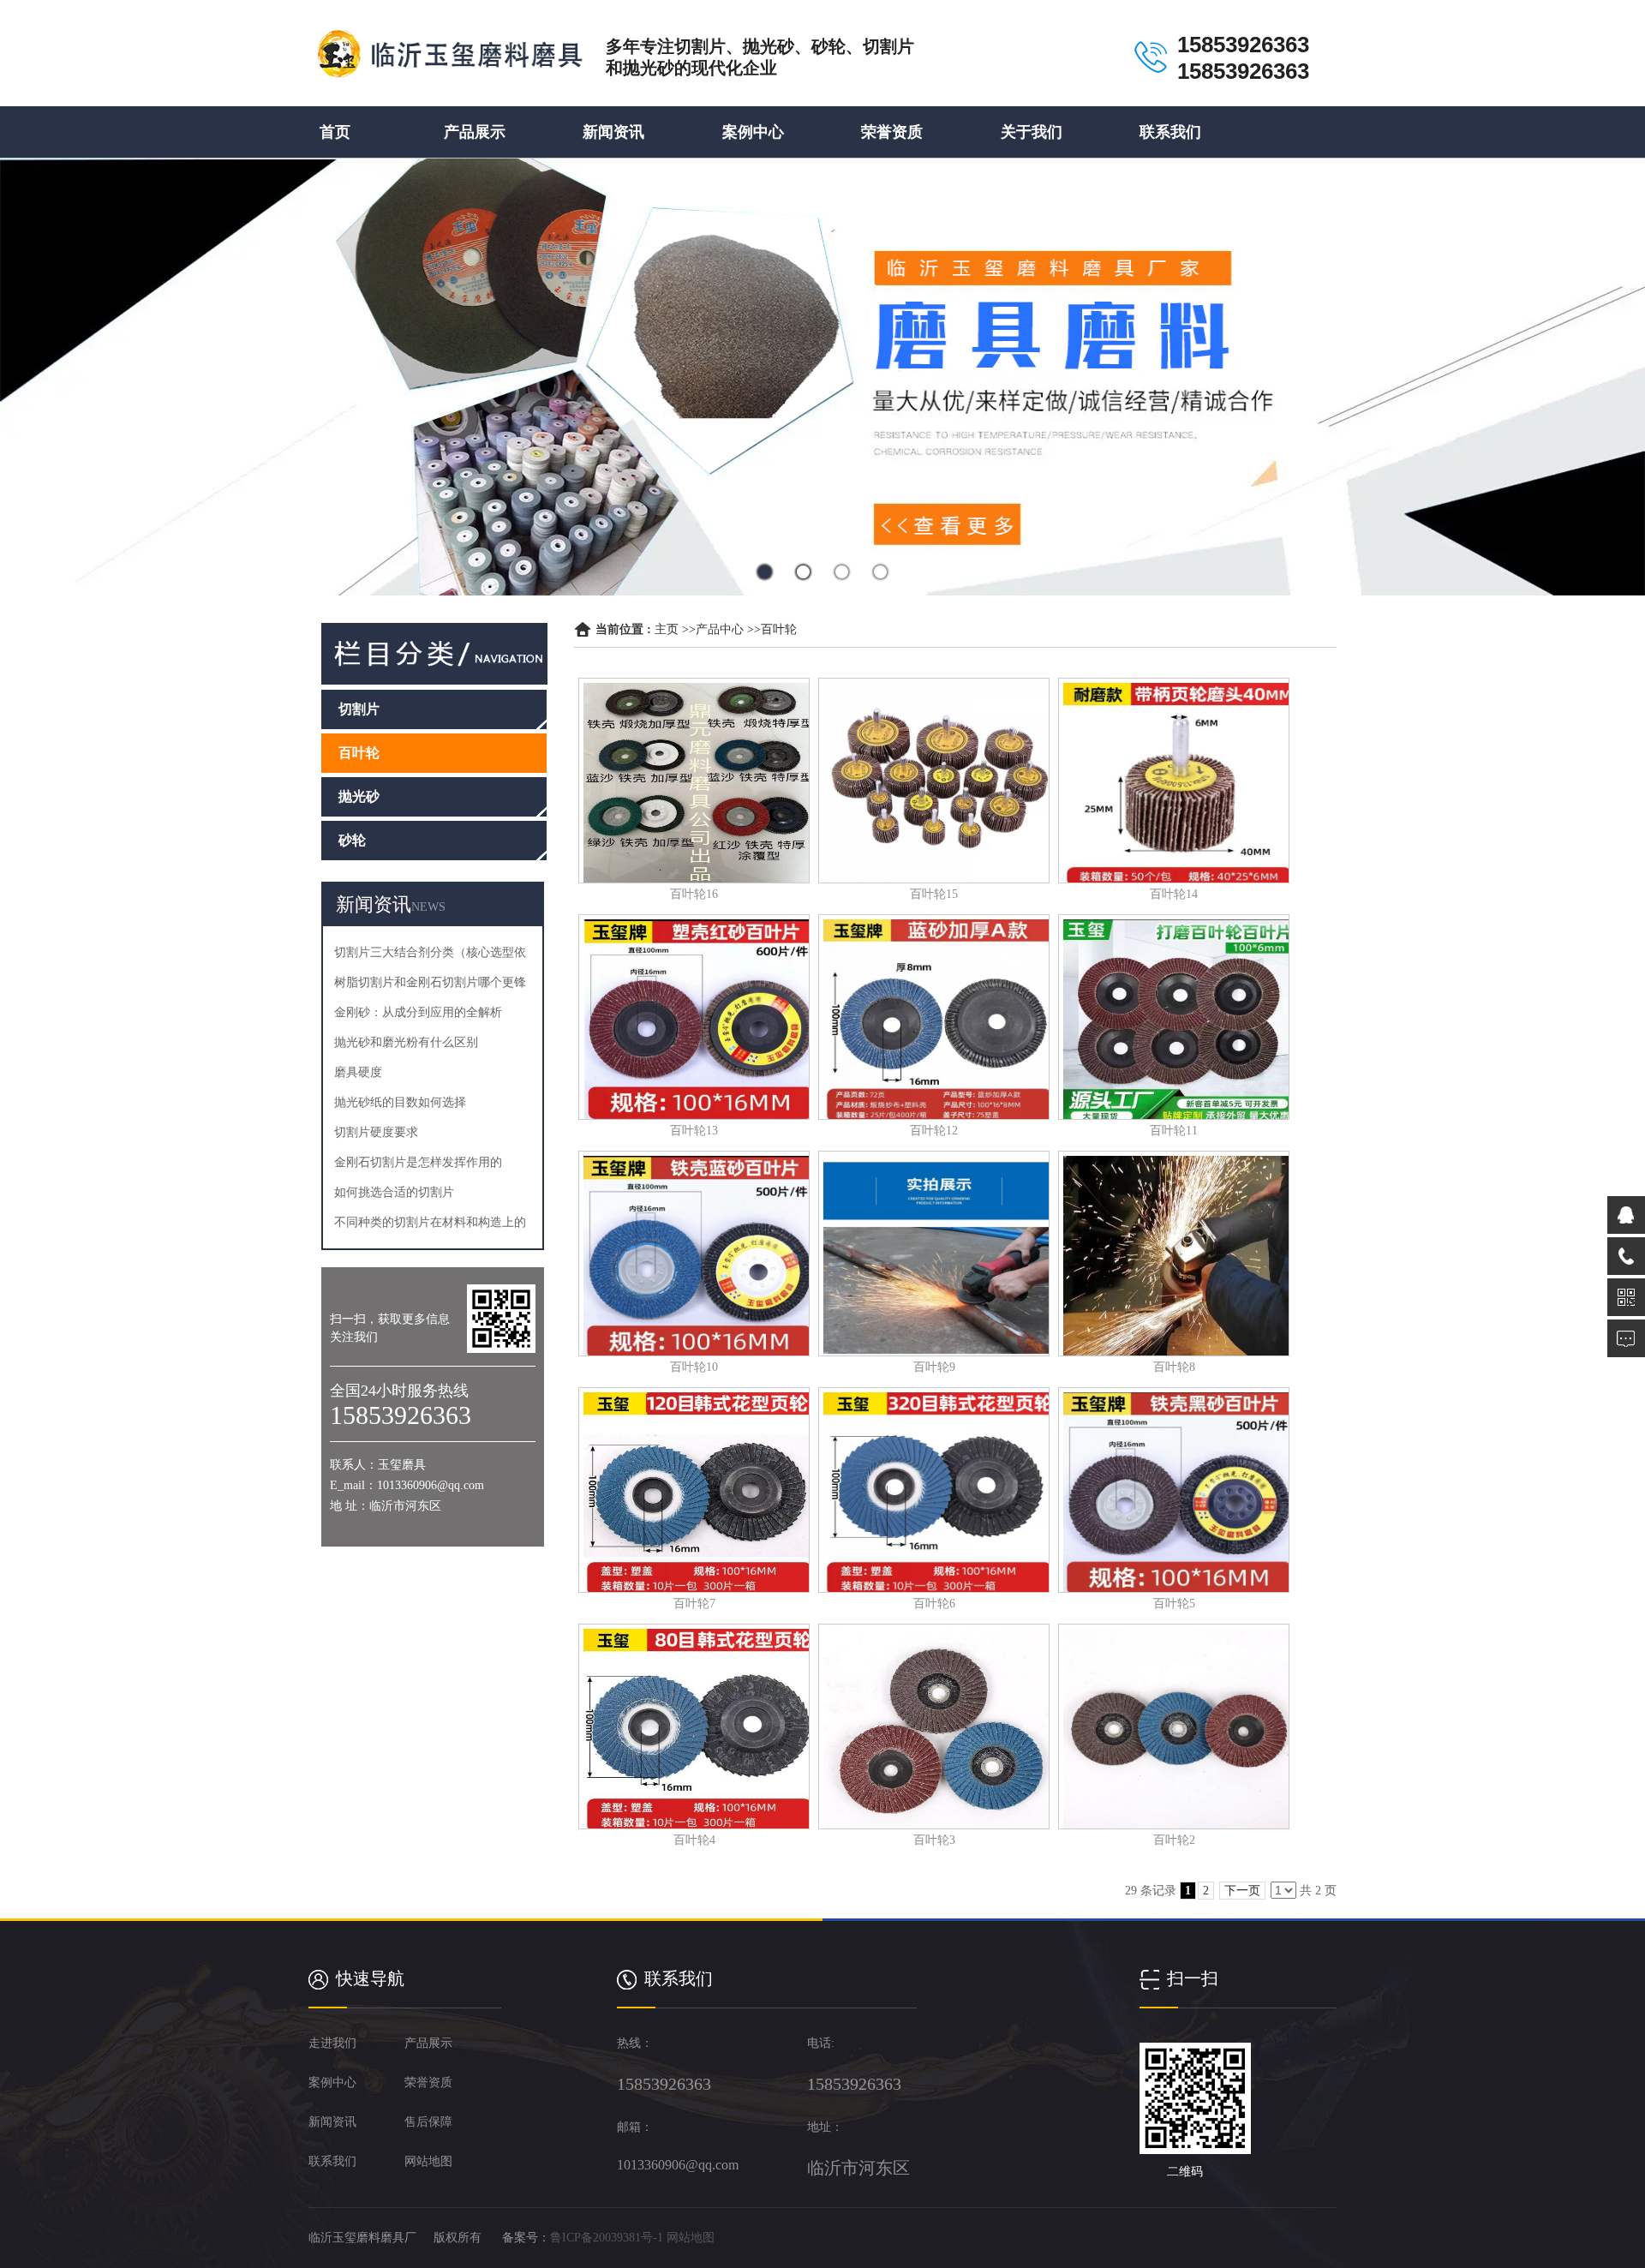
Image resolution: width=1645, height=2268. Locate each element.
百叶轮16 (694, 894)
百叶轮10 (694, 1367)
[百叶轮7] (694, 1490)
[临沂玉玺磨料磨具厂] (448, 66)
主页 (667, 629)
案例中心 (753, 132)
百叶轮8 (1174, 1367)
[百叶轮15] (934, 781)
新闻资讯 (613, 132)
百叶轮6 (934, 1604)
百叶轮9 (934, 1367)
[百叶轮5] (1174, 1490)
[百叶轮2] (1174, 1726)
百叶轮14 (1174, 894)
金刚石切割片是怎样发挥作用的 (418, 1162)
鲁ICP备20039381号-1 (607, 2238)
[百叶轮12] (934, 1017)
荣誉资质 (892, 132)
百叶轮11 (1174, 1131)
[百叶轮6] (934, 1490)
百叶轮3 (934, 1840)
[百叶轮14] (1174, 781)
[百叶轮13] (694, 1017)
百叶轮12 (934, 1131)
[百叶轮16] (694, 781)
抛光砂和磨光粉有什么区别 (406, 1042)
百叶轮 (779, 629)
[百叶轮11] (1174, 1017)
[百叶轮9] (934, 1254)
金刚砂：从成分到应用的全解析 (418, 1012)
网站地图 (691, 2238)
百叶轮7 (694, 1604)
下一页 (1242, 1891)
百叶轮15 (934, 894)
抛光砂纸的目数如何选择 (400, 1102)
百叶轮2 (1174, 1840)
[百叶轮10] (694, 1254)
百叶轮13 (694, 1131)
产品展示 (475, 132)
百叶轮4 (694, 1840)
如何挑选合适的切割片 (394, 1192)
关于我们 (1032, 132)
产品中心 (720, 629)
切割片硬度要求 (376, 1132)
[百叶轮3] (934, 1726)
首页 (335, 132)
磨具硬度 (358, 1072)
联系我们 (1170, 132)
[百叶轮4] (694, 1726)
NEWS (428, 907)
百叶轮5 (1174, 1604)
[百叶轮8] (1174, 1254)
